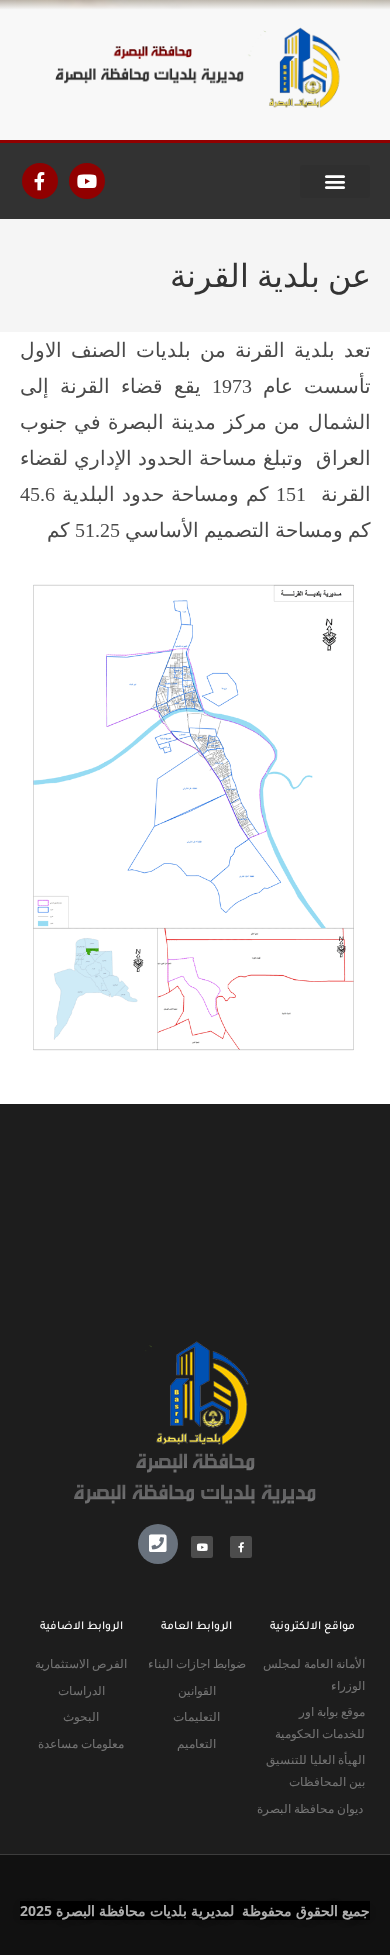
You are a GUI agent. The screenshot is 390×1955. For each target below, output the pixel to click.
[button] (335, 181)
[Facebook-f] (40, 181)
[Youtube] (87, 181)
